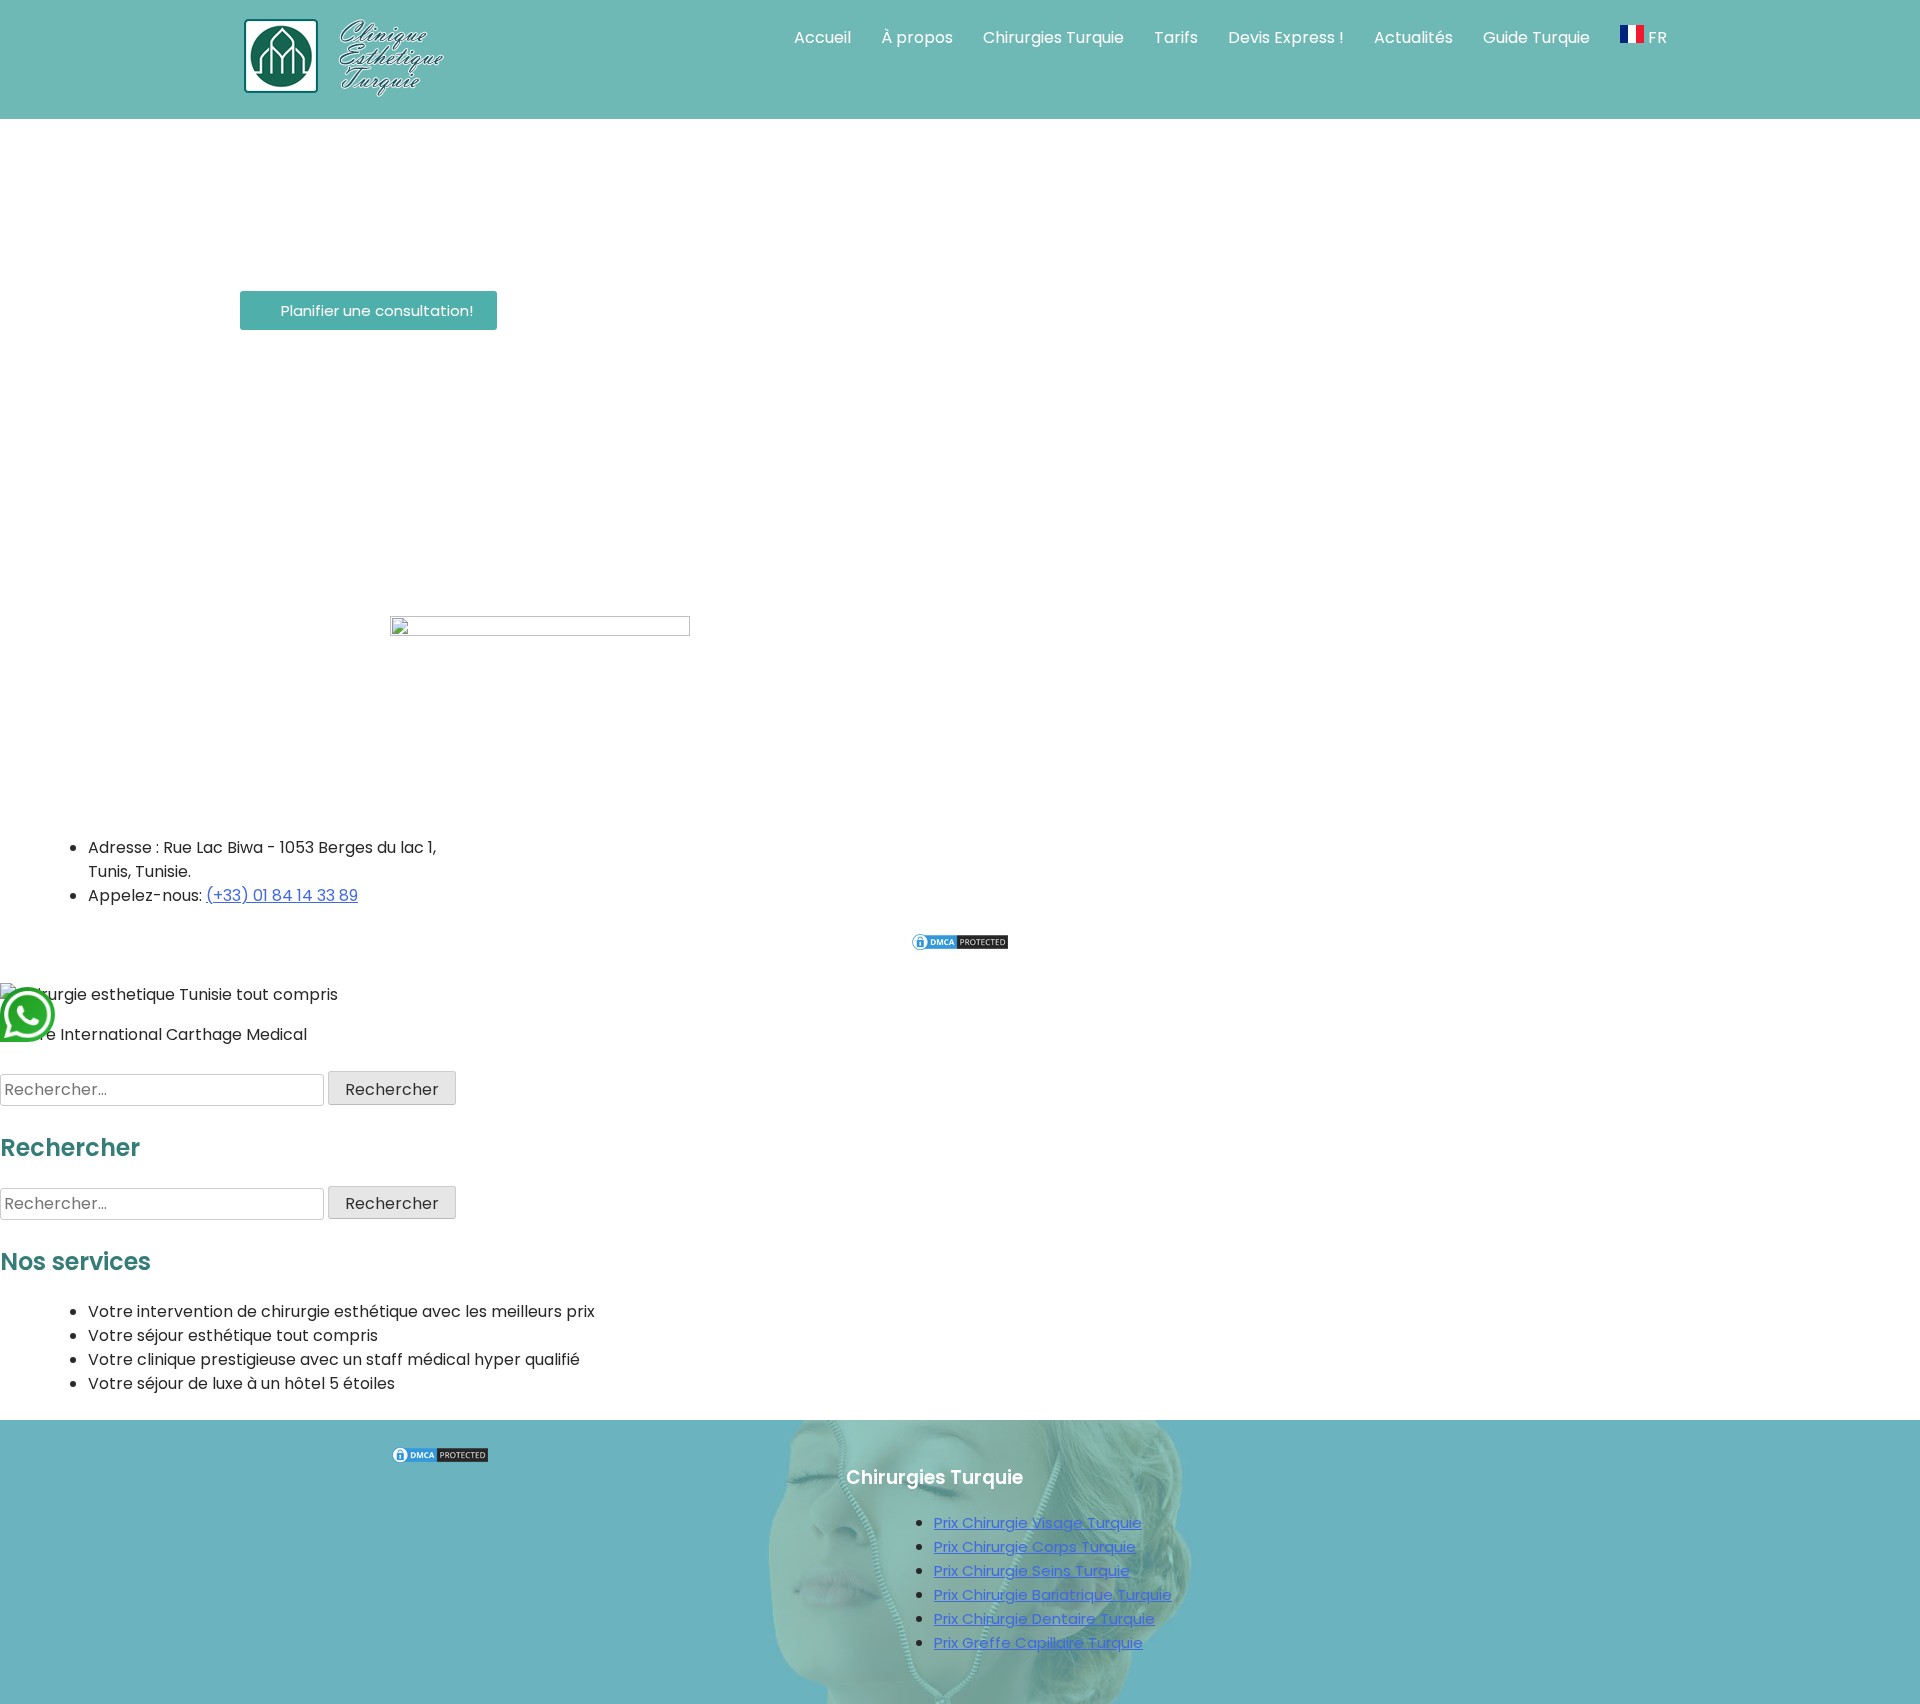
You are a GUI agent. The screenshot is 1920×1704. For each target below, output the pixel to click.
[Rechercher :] (164, 1089)
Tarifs (1176, 37)
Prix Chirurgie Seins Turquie (1032, 1570)
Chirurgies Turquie (1053, 37)
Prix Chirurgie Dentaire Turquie (1044, 1618)
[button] (368, 310)
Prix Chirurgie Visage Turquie (1038, 1522)
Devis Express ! (1286, 37)
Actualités (1413, 37)
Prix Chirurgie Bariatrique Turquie (1053, 1594)
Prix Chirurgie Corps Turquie (1035, 1546)
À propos (917, 37)
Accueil (822, 37)
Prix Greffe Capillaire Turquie (1038, 1642)
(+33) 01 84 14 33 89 (282, 895)
